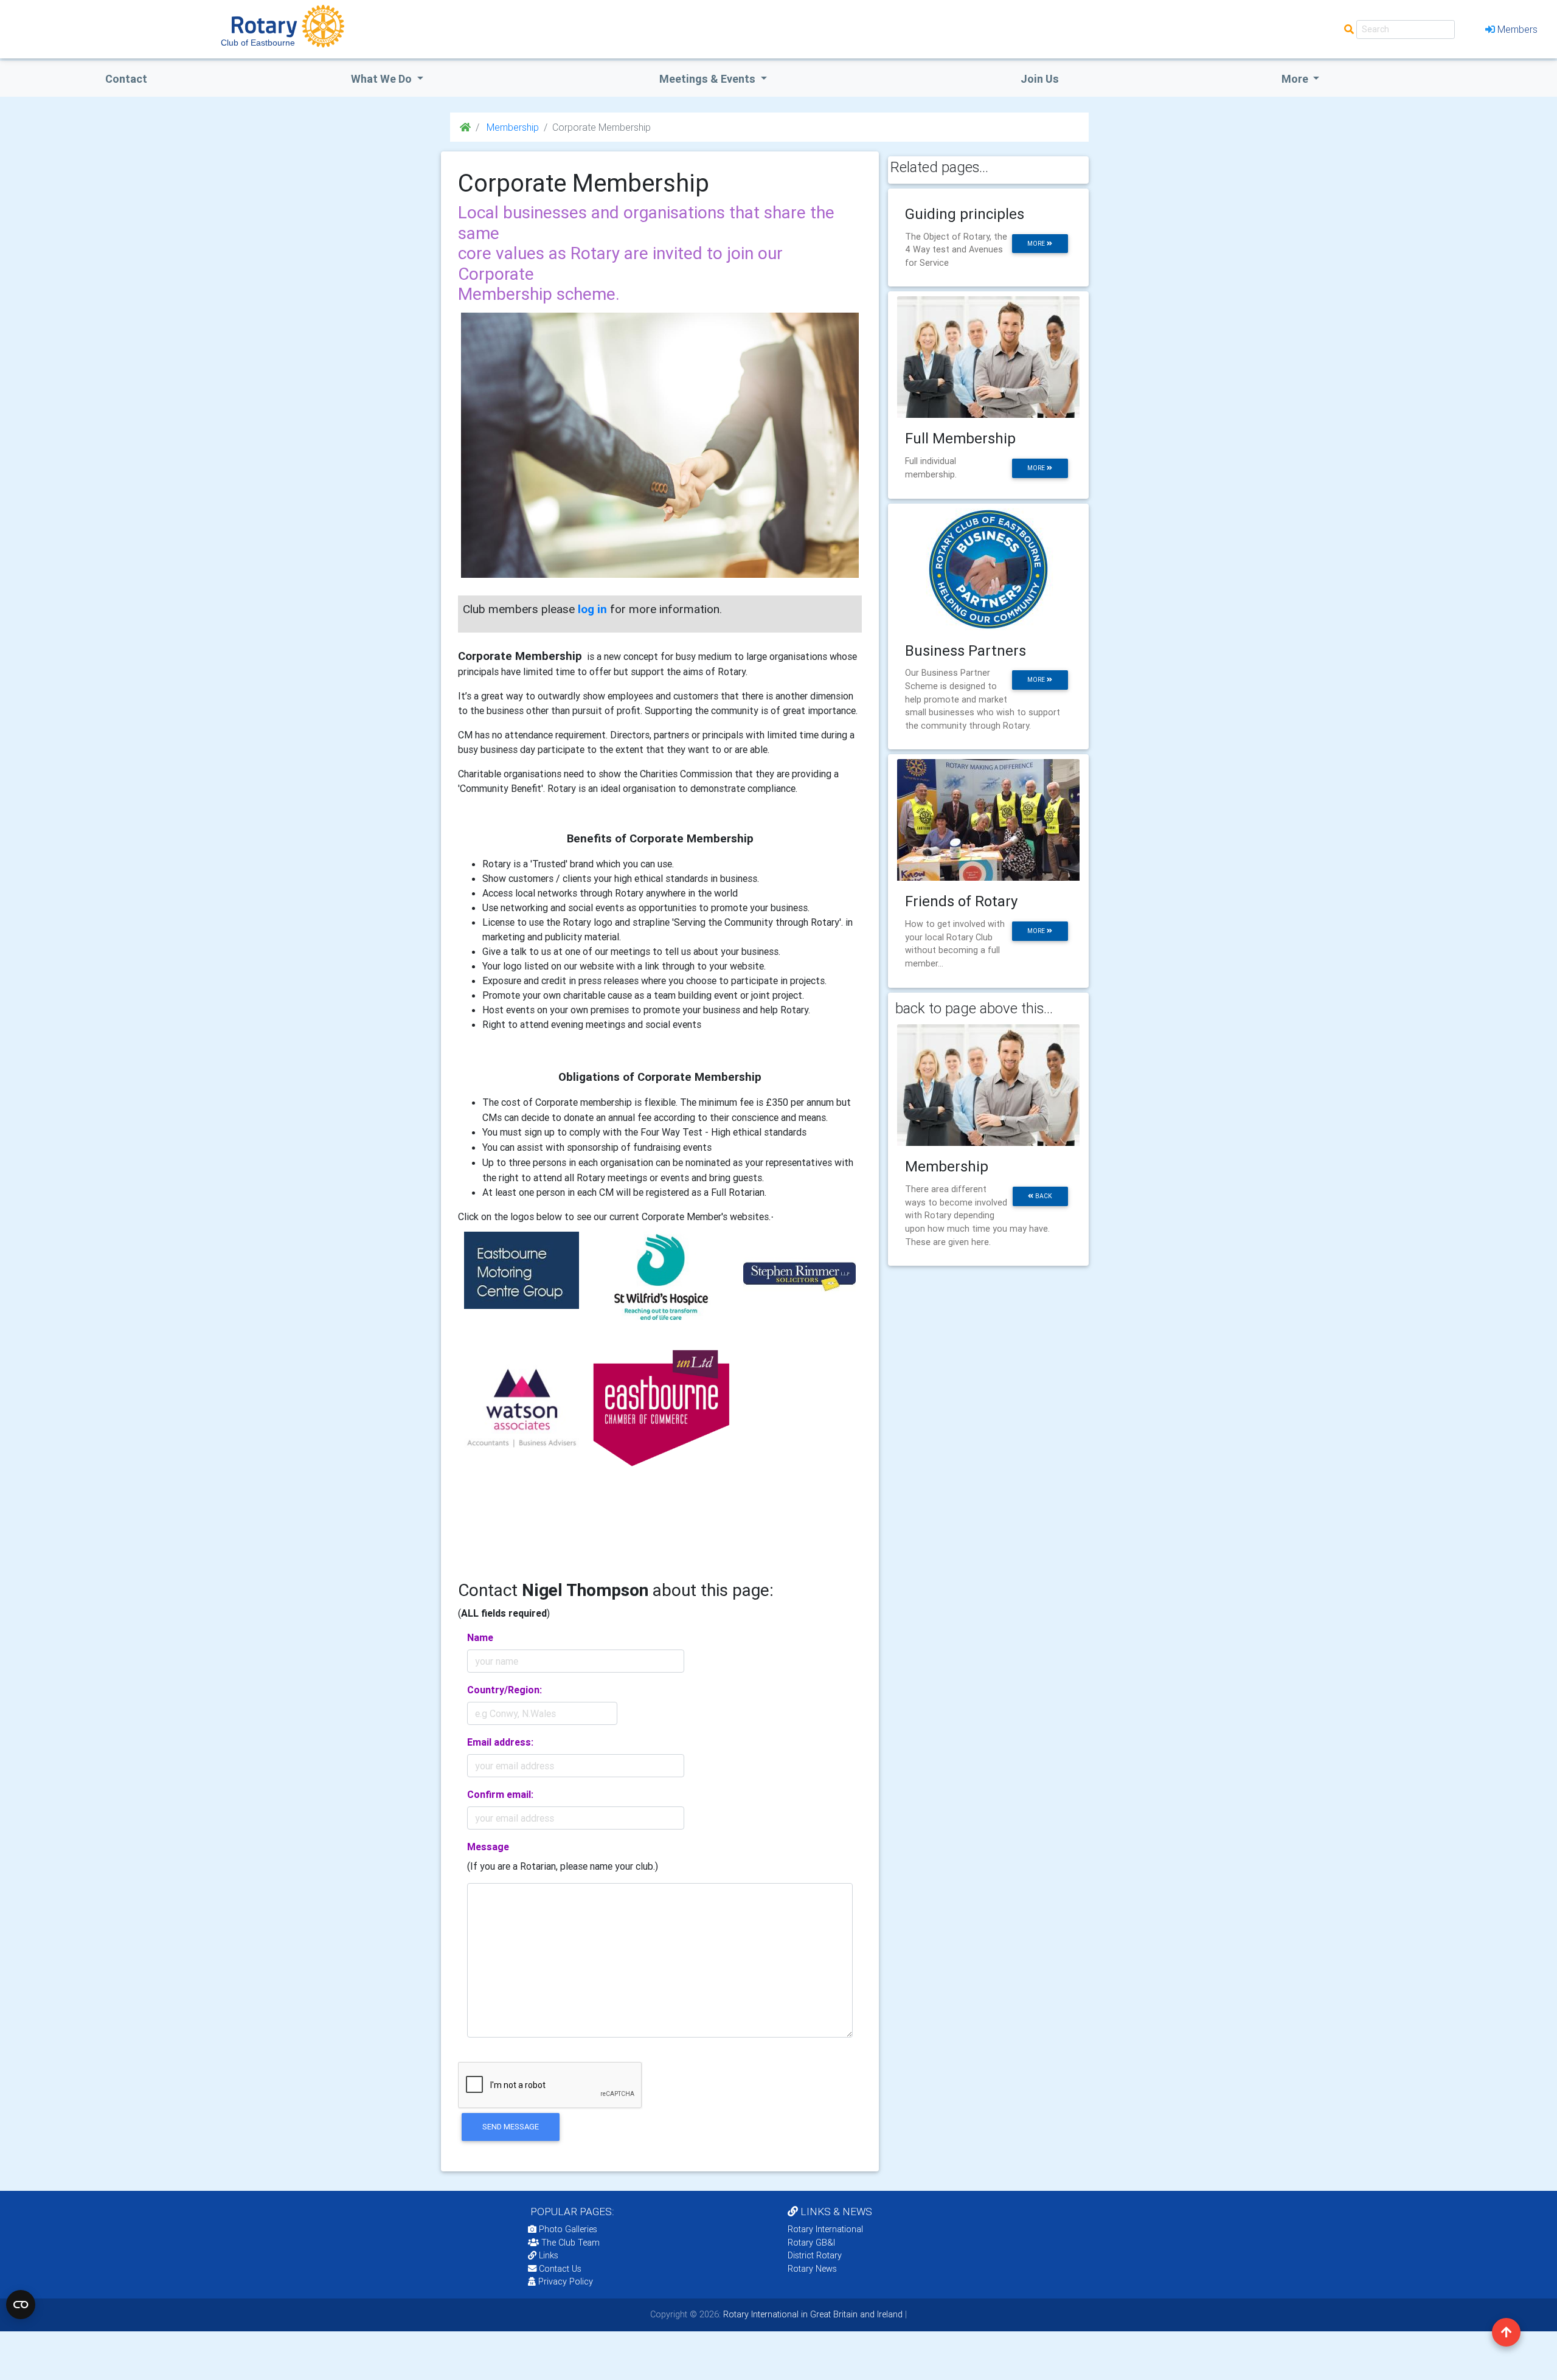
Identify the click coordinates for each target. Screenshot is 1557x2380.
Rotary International (825, 2229)
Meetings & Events (709, 79)
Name (480, 1637)
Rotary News (812, 2269)
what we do (383, 79)
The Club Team (570, 2243)
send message (511, 2127)
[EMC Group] (522, 1269)
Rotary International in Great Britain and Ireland (812, 2314)
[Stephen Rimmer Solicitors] (799, 1276)
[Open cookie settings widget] (21, 2305)
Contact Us (559, 2269)
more (1037, 244)
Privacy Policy (566, 2281)
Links (549, 2255)
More (1296, 79)
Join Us (1040, 79)
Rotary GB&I (811, 2243)
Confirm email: (500, 1794)
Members (1517, 29)
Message (488, 1847)
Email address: (500, 1742)
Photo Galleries (567, 2229)
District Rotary (815, 2255)
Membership (511, 127)
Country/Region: (505, 1690)
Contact (126, 79)
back (1043, 1196)
